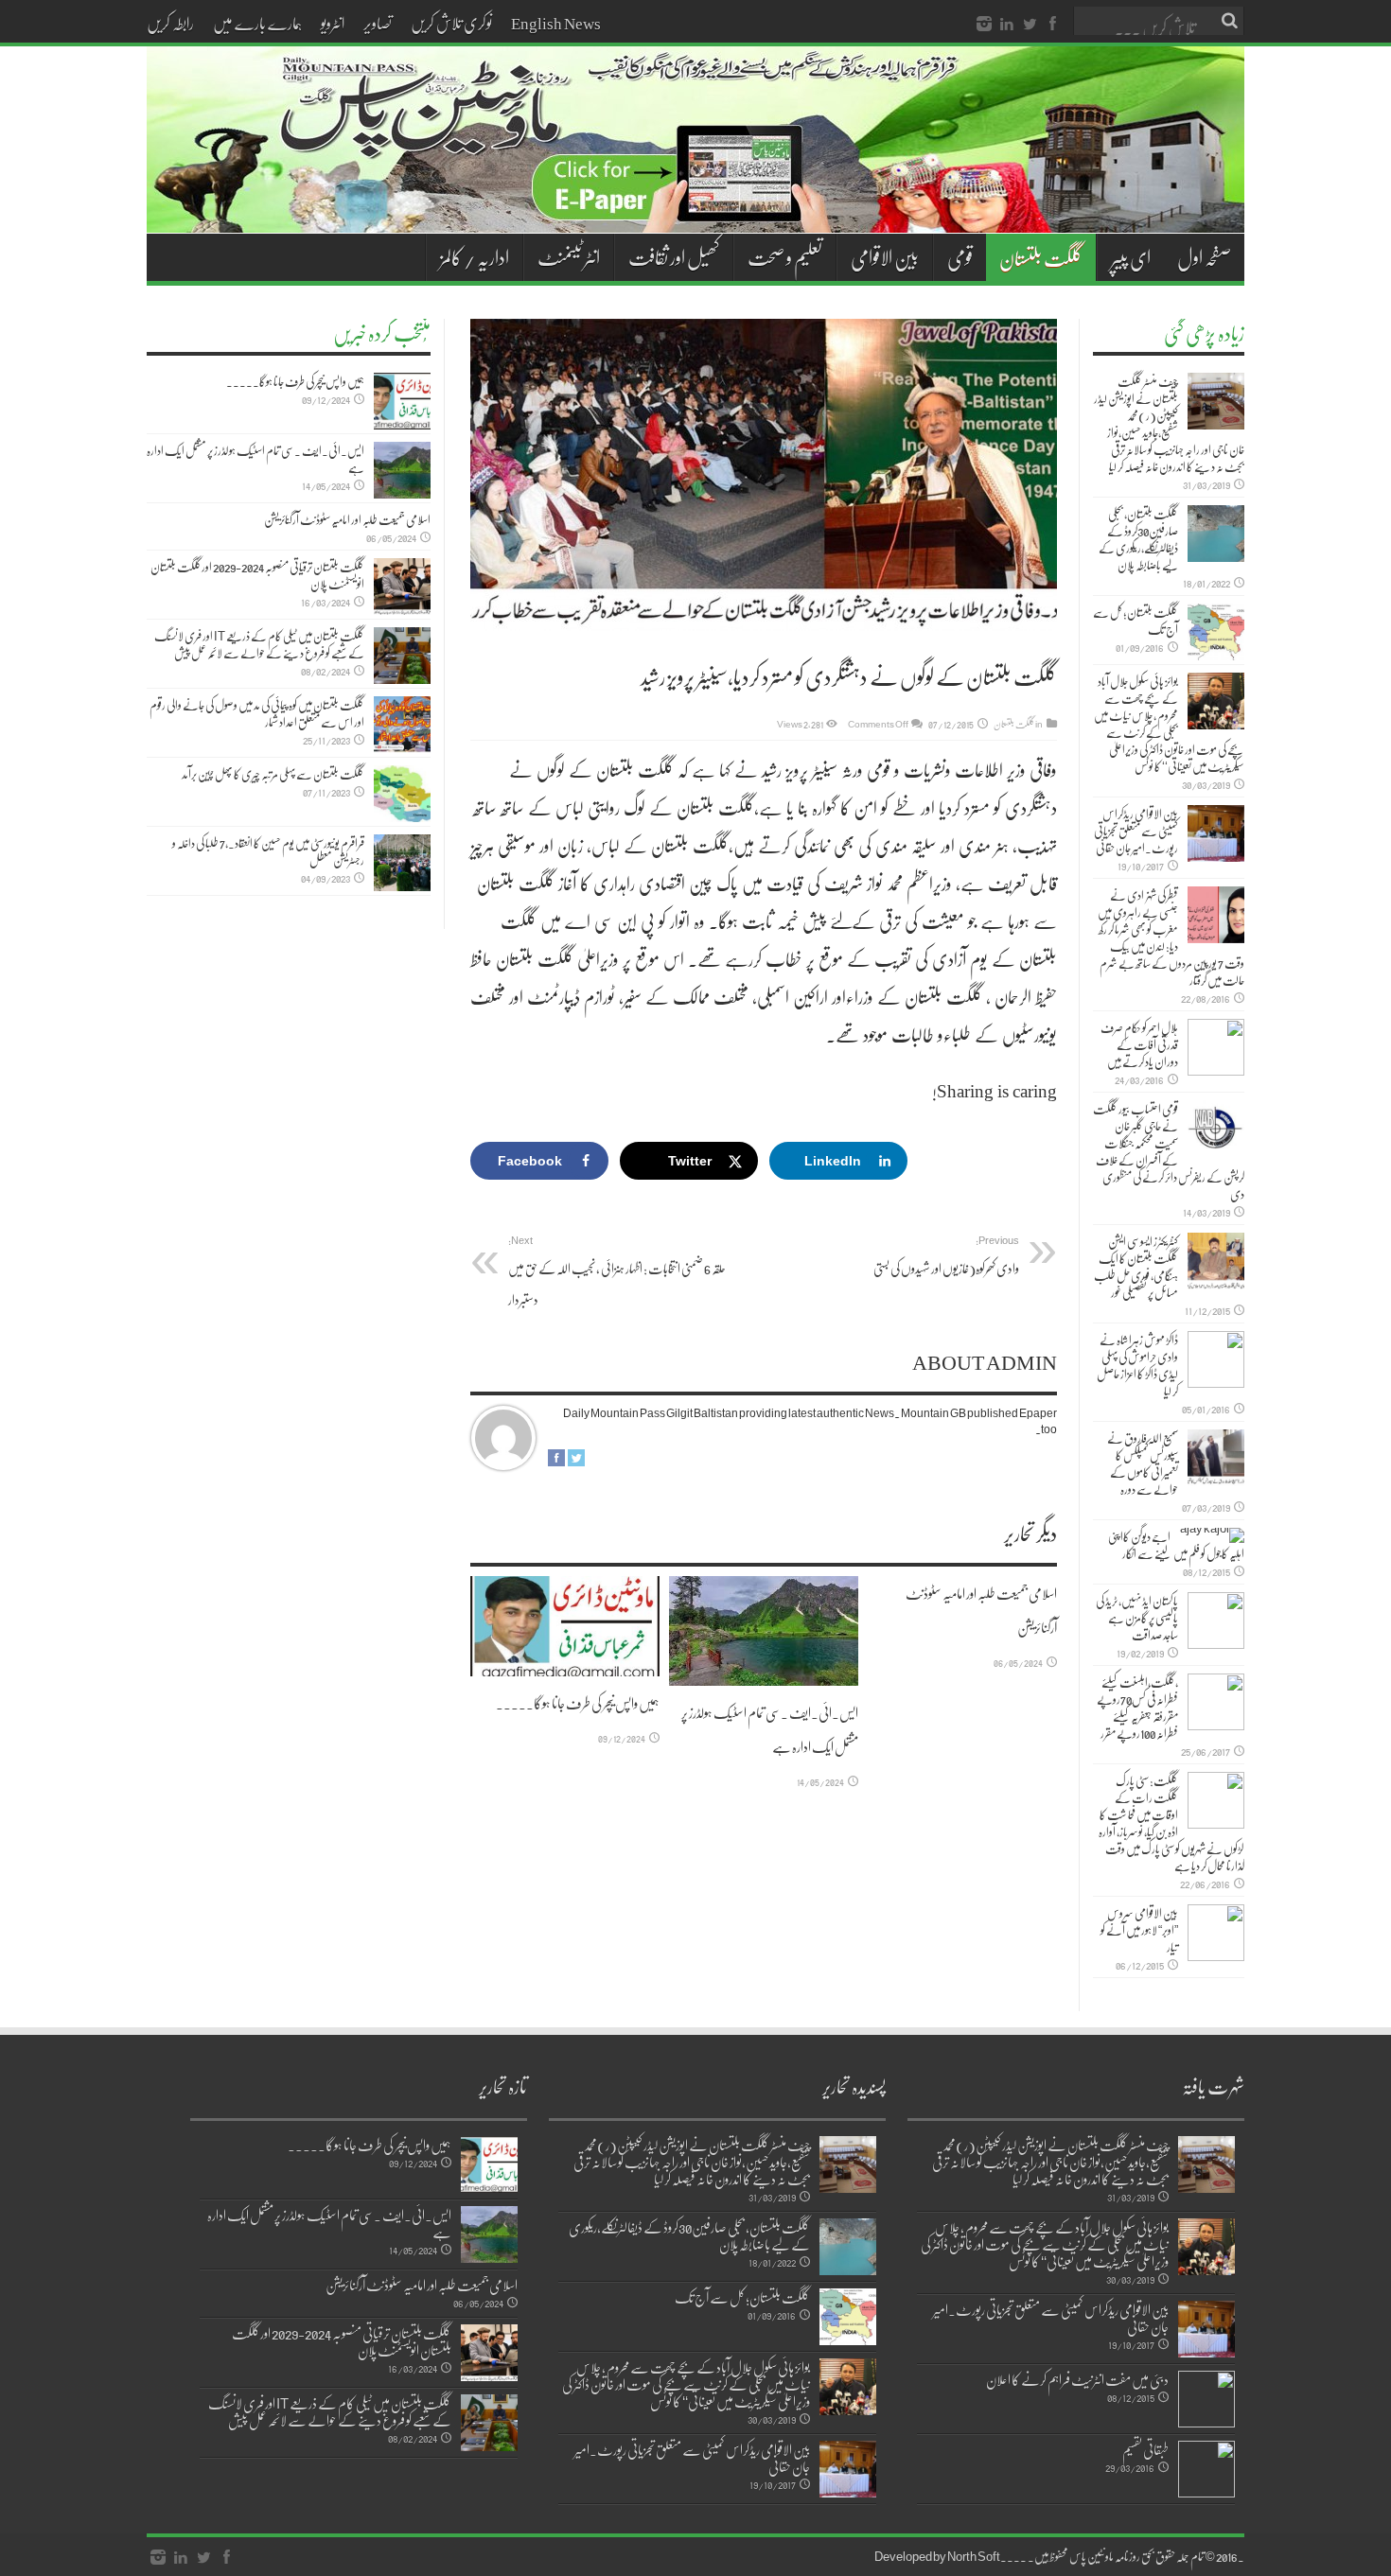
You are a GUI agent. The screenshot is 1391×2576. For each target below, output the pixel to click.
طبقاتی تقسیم (1145, 2449)
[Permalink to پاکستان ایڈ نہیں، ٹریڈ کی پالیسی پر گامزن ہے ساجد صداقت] (1216, 1621)
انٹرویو (333, 23)
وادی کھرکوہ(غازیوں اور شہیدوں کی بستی (946, 1255)
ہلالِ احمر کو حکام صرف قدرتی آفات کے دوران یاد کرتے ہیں (1139, 1044)
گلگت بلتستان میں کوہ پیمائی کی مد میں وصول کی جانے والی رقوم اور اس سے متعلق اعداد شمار (257, 713)
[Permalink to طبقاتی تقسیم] (1206, 2469)
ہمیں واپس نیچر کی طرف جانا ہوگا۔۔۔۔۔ (578, 1703)
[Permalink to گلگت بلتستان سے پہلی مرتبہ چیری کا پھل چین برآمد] (402, 794)
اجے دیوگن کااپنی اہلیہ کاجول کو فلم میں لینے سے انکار (1176, 1545)
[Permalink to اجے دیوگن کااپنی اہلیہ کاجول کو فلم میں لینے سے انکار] (1212, 1535)
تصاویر (378, 23)
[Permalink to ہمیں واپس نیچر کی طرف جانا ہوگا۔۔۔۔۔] (565, 1627)
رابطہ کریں (170, 23)
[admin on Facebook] (556, 1462)
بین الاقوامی (885, 257)
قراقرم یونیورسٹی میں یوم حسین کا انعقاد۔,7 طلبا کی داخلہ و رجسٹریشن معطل (268, 851)
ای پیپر (1131, 257)
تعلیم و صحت (785, 257)
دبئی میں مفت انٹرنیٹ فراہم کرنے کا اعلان (1077, 2379)
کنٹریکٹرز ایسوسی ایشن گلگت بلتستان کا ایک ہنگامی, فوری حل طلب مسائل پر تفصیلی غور (1136, 1267)
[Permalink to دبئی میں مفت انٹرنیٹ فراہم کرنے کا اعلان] (1206, 2399)
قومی (960, 257)
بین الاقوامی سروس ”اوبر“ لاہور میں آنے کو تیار (1139, 1930)
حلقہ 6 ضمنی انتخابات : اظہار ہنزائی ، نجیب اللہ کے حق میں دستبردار (617, 1271)
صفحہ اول (1204, 257)
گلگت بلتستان (1041, 257)
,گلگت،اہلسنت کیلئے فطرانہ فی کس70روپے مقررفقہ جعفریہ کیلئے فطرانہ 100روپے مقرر (1137, 1708)
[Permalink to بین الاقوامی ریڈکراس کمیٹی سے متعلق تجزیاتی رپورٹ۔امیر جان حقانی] (1216, 833)
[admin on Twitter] (576, 1462)
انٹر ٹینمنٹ (569, 257)
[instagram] (984, 25)
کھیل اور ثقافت (674, 257)
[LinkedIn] (1007, 25)
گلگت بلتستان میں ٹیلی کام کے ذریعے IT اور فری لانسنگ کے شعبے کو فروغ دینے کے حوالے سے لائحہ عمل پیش (259, 644)
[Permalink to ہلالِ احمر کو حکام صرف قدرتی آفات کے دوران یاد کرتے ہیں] (1216, 1047)
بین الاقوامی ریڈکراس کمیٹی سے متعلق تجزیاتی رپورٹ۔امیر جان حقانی (1136, 831)
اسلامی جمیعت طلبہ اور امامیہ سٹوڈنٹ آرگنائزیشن (347, 519)
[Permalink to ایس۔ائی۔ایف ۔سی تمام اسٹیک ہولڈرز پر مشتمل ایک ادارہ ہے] (764, 1631)
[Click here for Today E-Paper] (695, 210)
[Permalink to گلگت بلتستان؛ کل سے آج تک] (1216, 632)
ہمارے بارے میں (257, 23)
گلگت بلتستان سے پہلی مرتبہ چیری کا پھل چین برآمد (273, 774)
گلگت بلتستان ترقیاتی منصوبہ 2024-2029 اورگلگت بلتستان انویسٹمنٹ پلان (257, 575)
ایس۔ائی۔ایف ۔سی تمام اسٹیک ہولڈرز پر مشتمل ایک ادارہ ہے (255, 459)
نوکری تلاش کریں (451, 23)
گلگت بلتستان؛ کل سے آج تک (1136, 621)
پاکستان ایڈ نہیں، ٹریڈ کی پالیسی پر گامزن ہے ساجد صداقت (1137, 1618)
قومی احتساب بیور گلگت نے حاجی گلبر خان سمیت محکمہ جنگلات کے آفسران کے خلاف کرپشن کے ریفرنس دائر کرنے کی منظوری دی (1169, 1151)
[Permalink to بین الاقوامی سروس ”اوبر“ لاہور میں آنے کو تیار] (1216, 1933)
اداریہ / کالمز (475, 257)
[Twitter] (1030, 25)
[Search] (1230, 21)
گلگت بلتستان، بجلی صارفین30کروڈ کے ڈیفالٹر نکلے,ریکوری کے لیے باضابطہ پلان (1138, 539)
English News (556, 23)
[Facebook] (1052, 25)
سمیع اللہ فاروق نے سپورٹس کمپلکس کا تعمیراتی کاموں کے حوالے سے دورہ (1143, 1463)
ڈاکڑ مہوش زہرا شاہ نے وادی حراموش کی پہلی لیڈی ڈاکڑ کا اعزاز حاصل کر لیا (1137, 1365)
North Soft (974, 2556)
